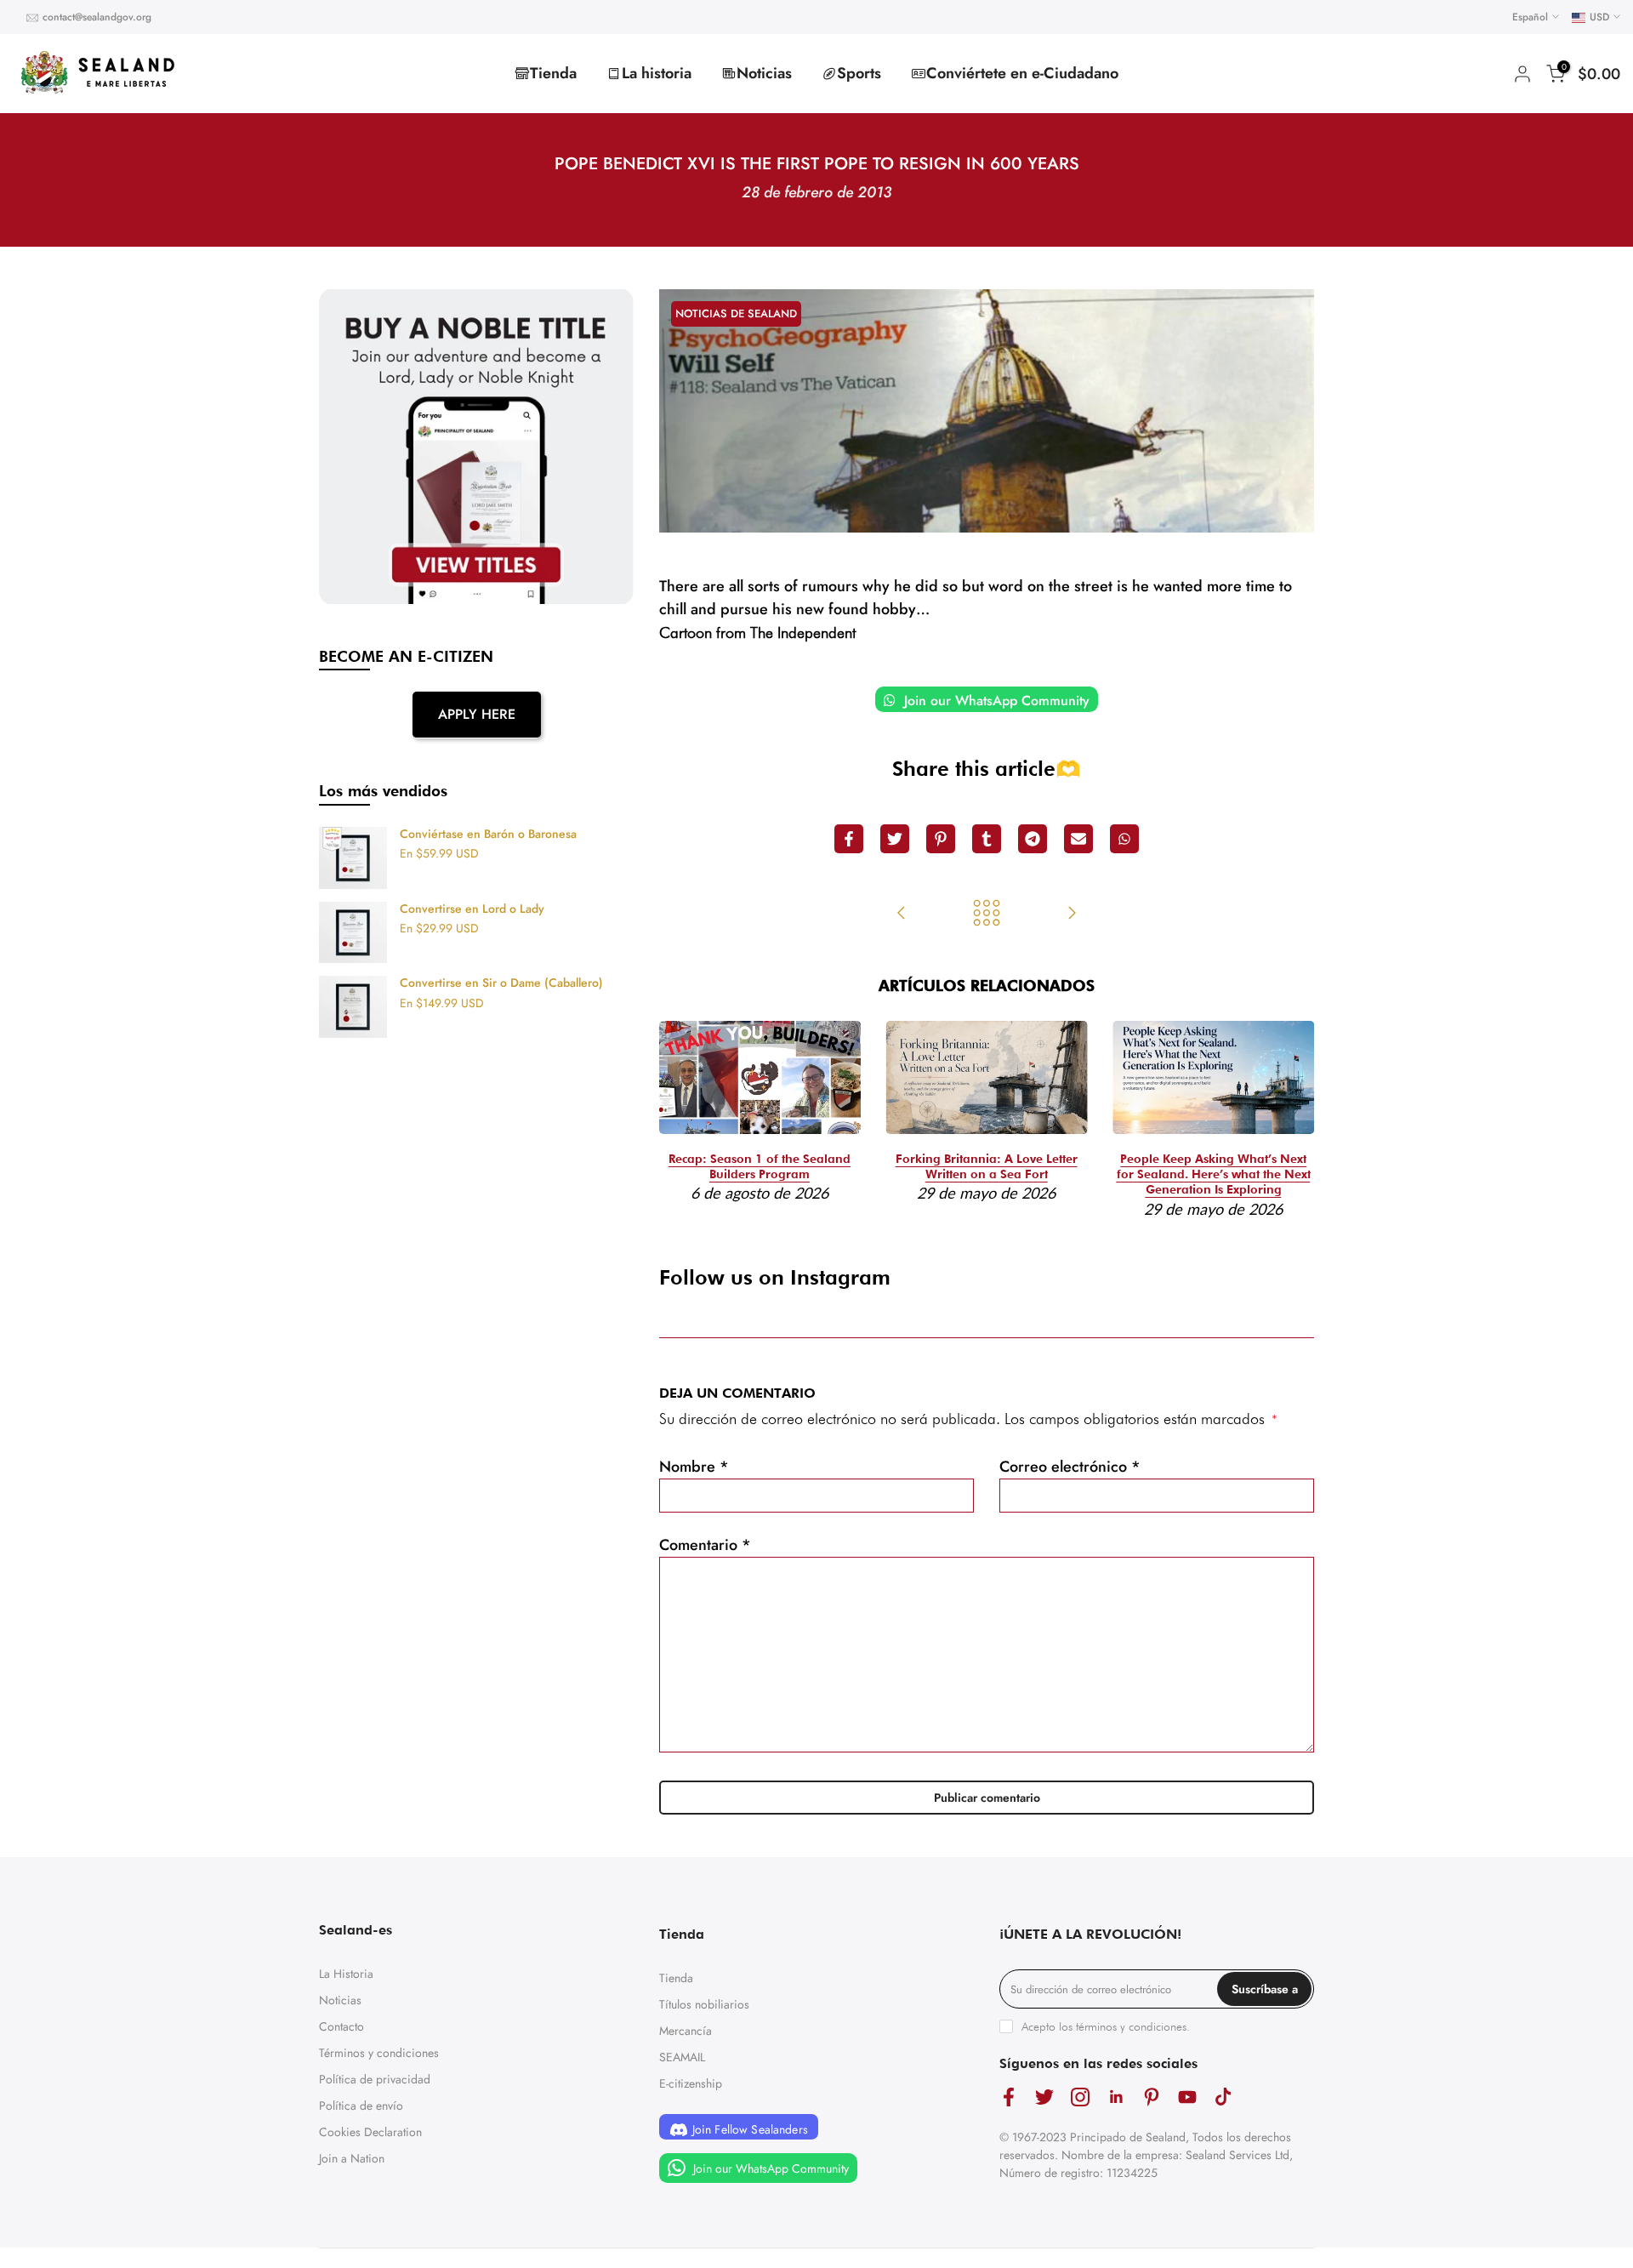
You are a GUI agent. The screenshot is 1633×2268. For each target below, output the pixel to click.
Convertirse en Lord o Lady (472, 909)
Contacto (341, 2026)
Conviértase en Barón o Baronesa (488, 835)
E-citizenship (691, 2083)
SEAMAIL (682, 2057)
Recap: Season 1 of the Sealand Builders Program (760, 1167)
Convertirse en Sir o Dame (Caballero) (501, 983)
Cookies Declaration (370, 2132)
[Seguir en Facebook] (1009, 2097)
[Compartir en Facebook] (849, 839)
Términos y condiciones (379, 2053)
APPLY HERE (477, 714)
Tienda (553, 73)
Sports (859, 73)
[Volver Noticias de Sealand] (987, 915)
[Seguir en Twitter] (1044, 2097)
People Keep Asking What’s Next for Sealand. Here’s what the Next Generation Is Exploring (1214, 1175)
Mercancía (686, 2031)
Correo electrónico (1070, 1467)
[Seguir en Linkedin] (1116, 2097)
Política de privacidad (375, 2079)
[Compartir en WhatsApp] (1124, 839)
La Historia (346, 1974)
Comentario (705, 1545)
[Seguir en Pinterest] (1152, 2097)
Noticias (764, 73)
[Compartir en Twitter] (895, 839)
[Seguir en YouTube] (1187, 2097)
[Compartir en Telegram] (1033, 839)
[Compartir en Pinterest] (941, 839)
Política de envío (361, 2106)
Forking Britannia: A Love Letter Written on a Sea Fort (987, 1167)
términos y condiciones (1131, 2026)
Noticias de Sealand (736, 313)
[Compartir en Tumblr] (987, 839)
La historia (657, 73)
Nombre (694, 1467)
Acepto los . (1106, 2026)
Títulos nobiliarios (704, 2004)
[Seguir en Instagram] (1080, 2097)
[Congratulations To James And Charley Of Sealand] (1072, 915)
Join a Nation (352, 2158)
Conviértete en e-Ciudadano (1022, 73)
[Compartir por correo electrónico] (1078, 839)
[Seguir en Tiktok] (1223, 2097)
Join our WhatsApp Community (995, 701)
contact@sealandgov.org (97, 17)
